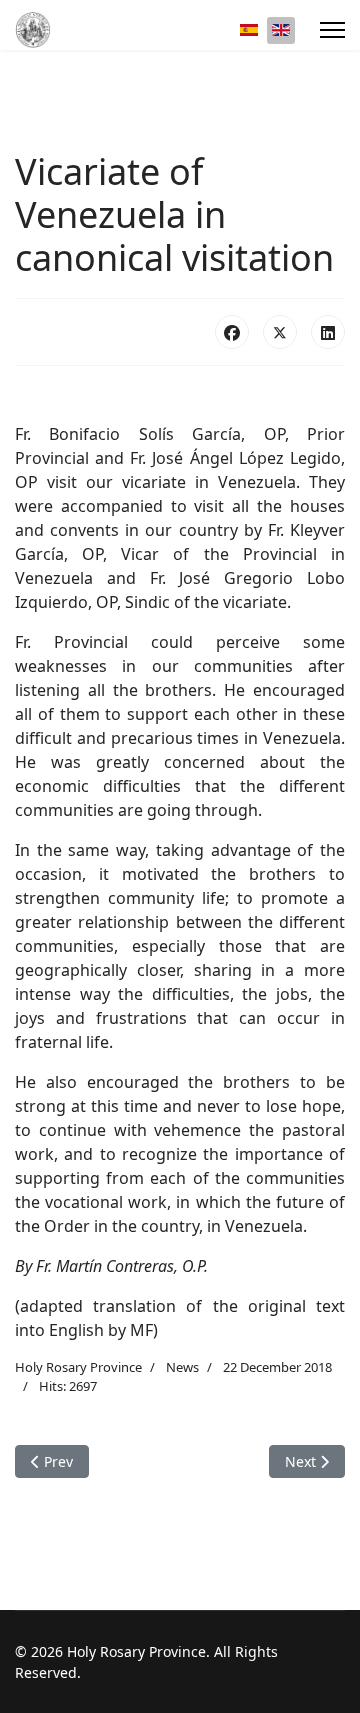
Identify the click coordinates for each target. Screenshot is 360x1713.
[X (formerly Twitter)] (280, 332)
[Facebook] (232, 332)
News (182, 1367)
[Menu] (332, 30)
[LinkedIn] (328, 332)
